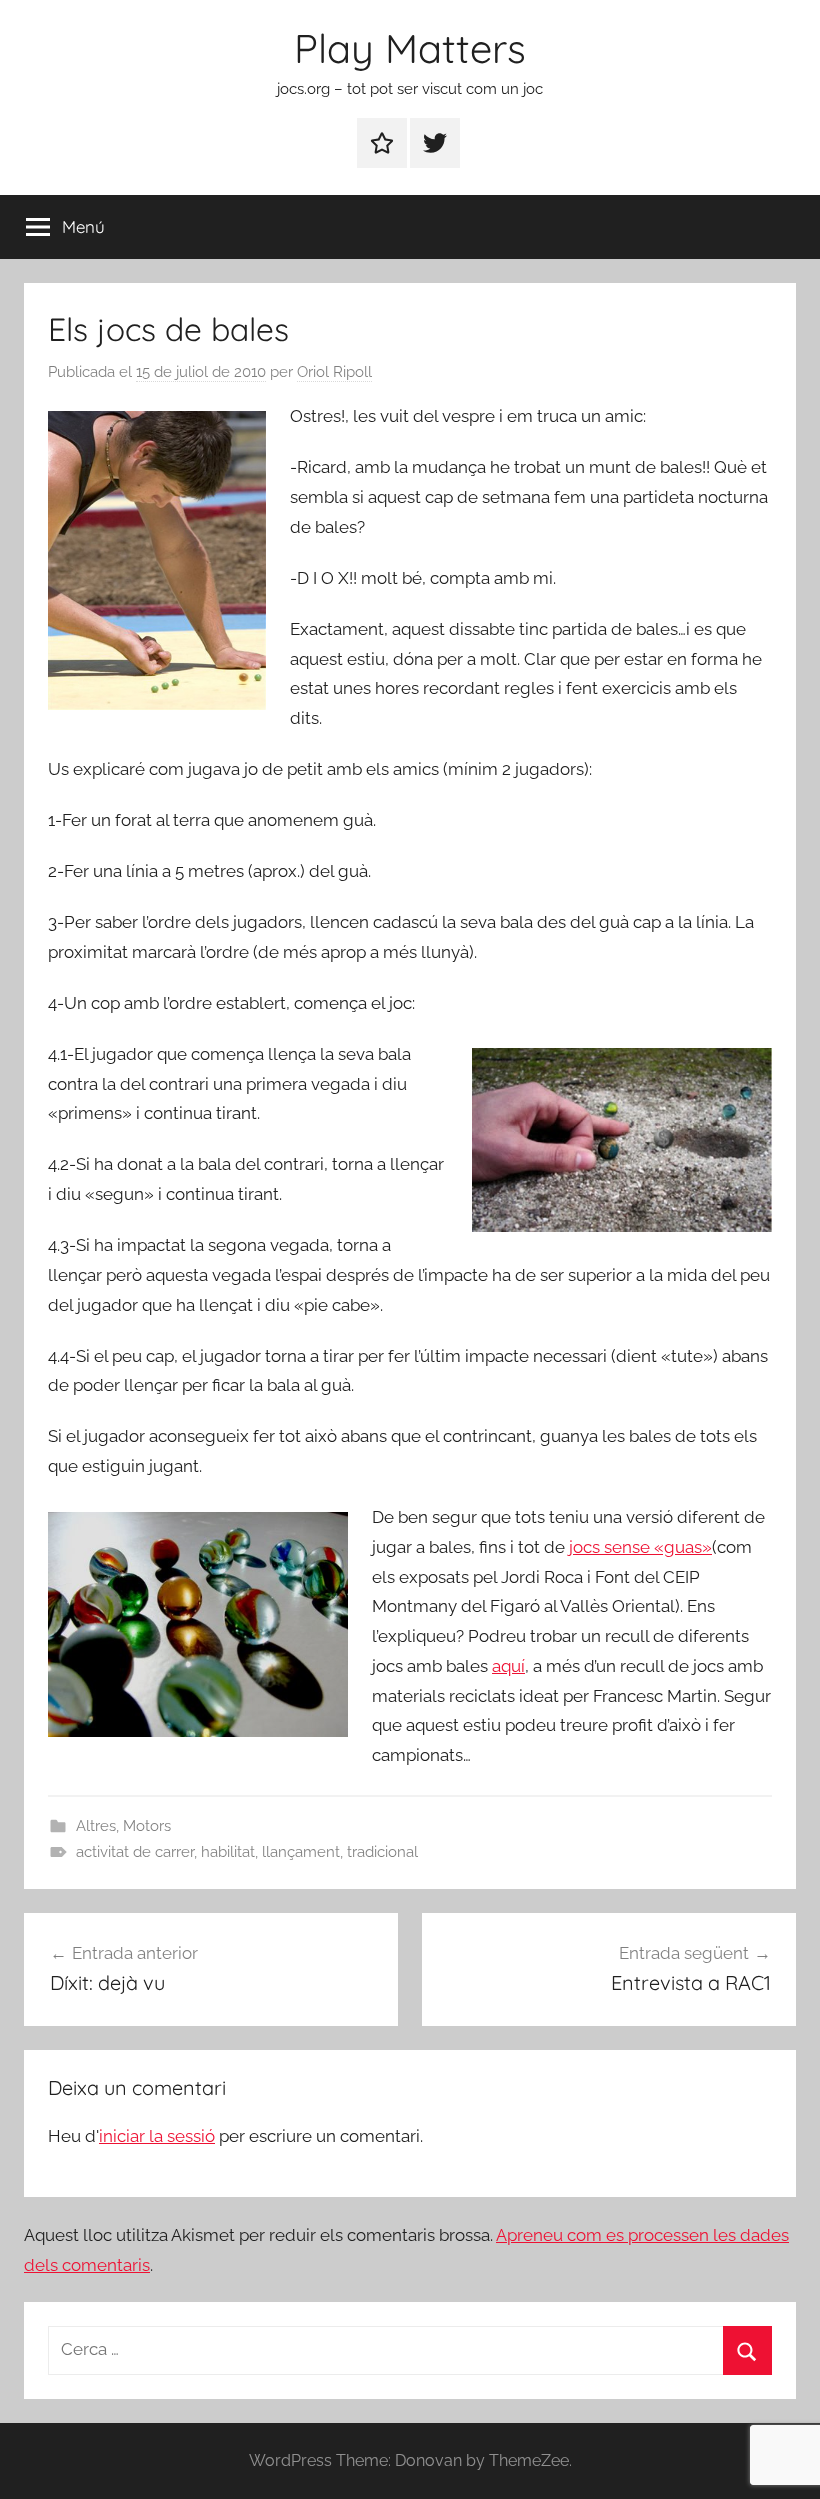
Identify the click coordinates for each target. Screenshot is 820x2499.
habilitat (228, 1852)
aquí (508, 1666)
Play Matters (410, 48)
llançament (301, 1852)
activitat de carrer (135, 1852)
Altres (96, 1826)
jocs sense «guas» (640, 1547)
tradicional (382, 1852)
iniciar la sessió (157, 2136)
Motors (147, 1826)
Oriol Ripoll (334, 372)
